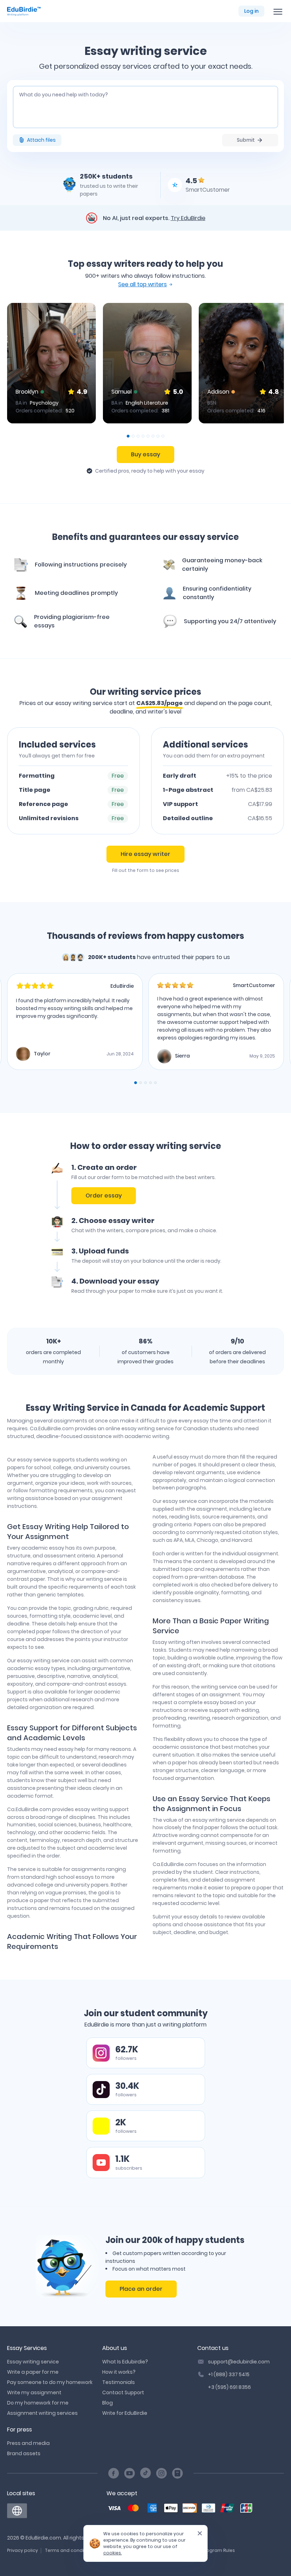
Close (197, 2536)
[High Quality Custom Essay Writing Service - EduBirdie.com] (17, 2511)
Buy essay (145, 454)
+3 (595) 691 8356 (229, 2387)
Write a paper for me (33, 2372)
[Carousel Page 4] (143, 436)
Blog (108, 2403)
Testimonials (119, 2382)
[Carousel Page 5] (148, 436)
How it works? (119, 2372)
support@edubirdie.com (239, 2362)
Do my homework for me (38, 2403)
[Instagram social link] (161, 2473)
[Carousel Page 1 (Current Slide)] (128, 436)
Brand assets (24, 2453)
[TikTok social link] (145, 2473)
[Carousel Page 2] (133, 436)
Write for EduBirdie (125, 2413)
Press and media (28, 2443)
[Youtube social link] (130, 2473)
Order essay (104, 1196)
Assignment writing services (42, 2413)
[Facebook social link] (114, 2473)
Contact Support (123, 2392)
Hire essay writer (145, 854)
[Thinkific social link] (177, 2473)
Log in (251, 11)
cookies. (112, 2553)
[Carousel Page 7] (158, 436)
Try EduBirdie (188, 218)
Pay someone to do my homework (50, 2382)
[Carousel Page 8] (163, 436)
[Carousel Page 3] (138, 436)
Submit (246, 140)
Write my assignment (34, 2392)
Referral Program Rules (209, 2550)
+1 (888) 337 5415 (229, 2374)
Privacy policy (23, 2550)
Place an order (141, 2289)
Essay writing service (33, 2362)
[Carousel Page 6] (153, 436)
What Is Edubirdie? (125, 2362)
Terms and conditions (70, 2550)
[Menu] (278, 11)
